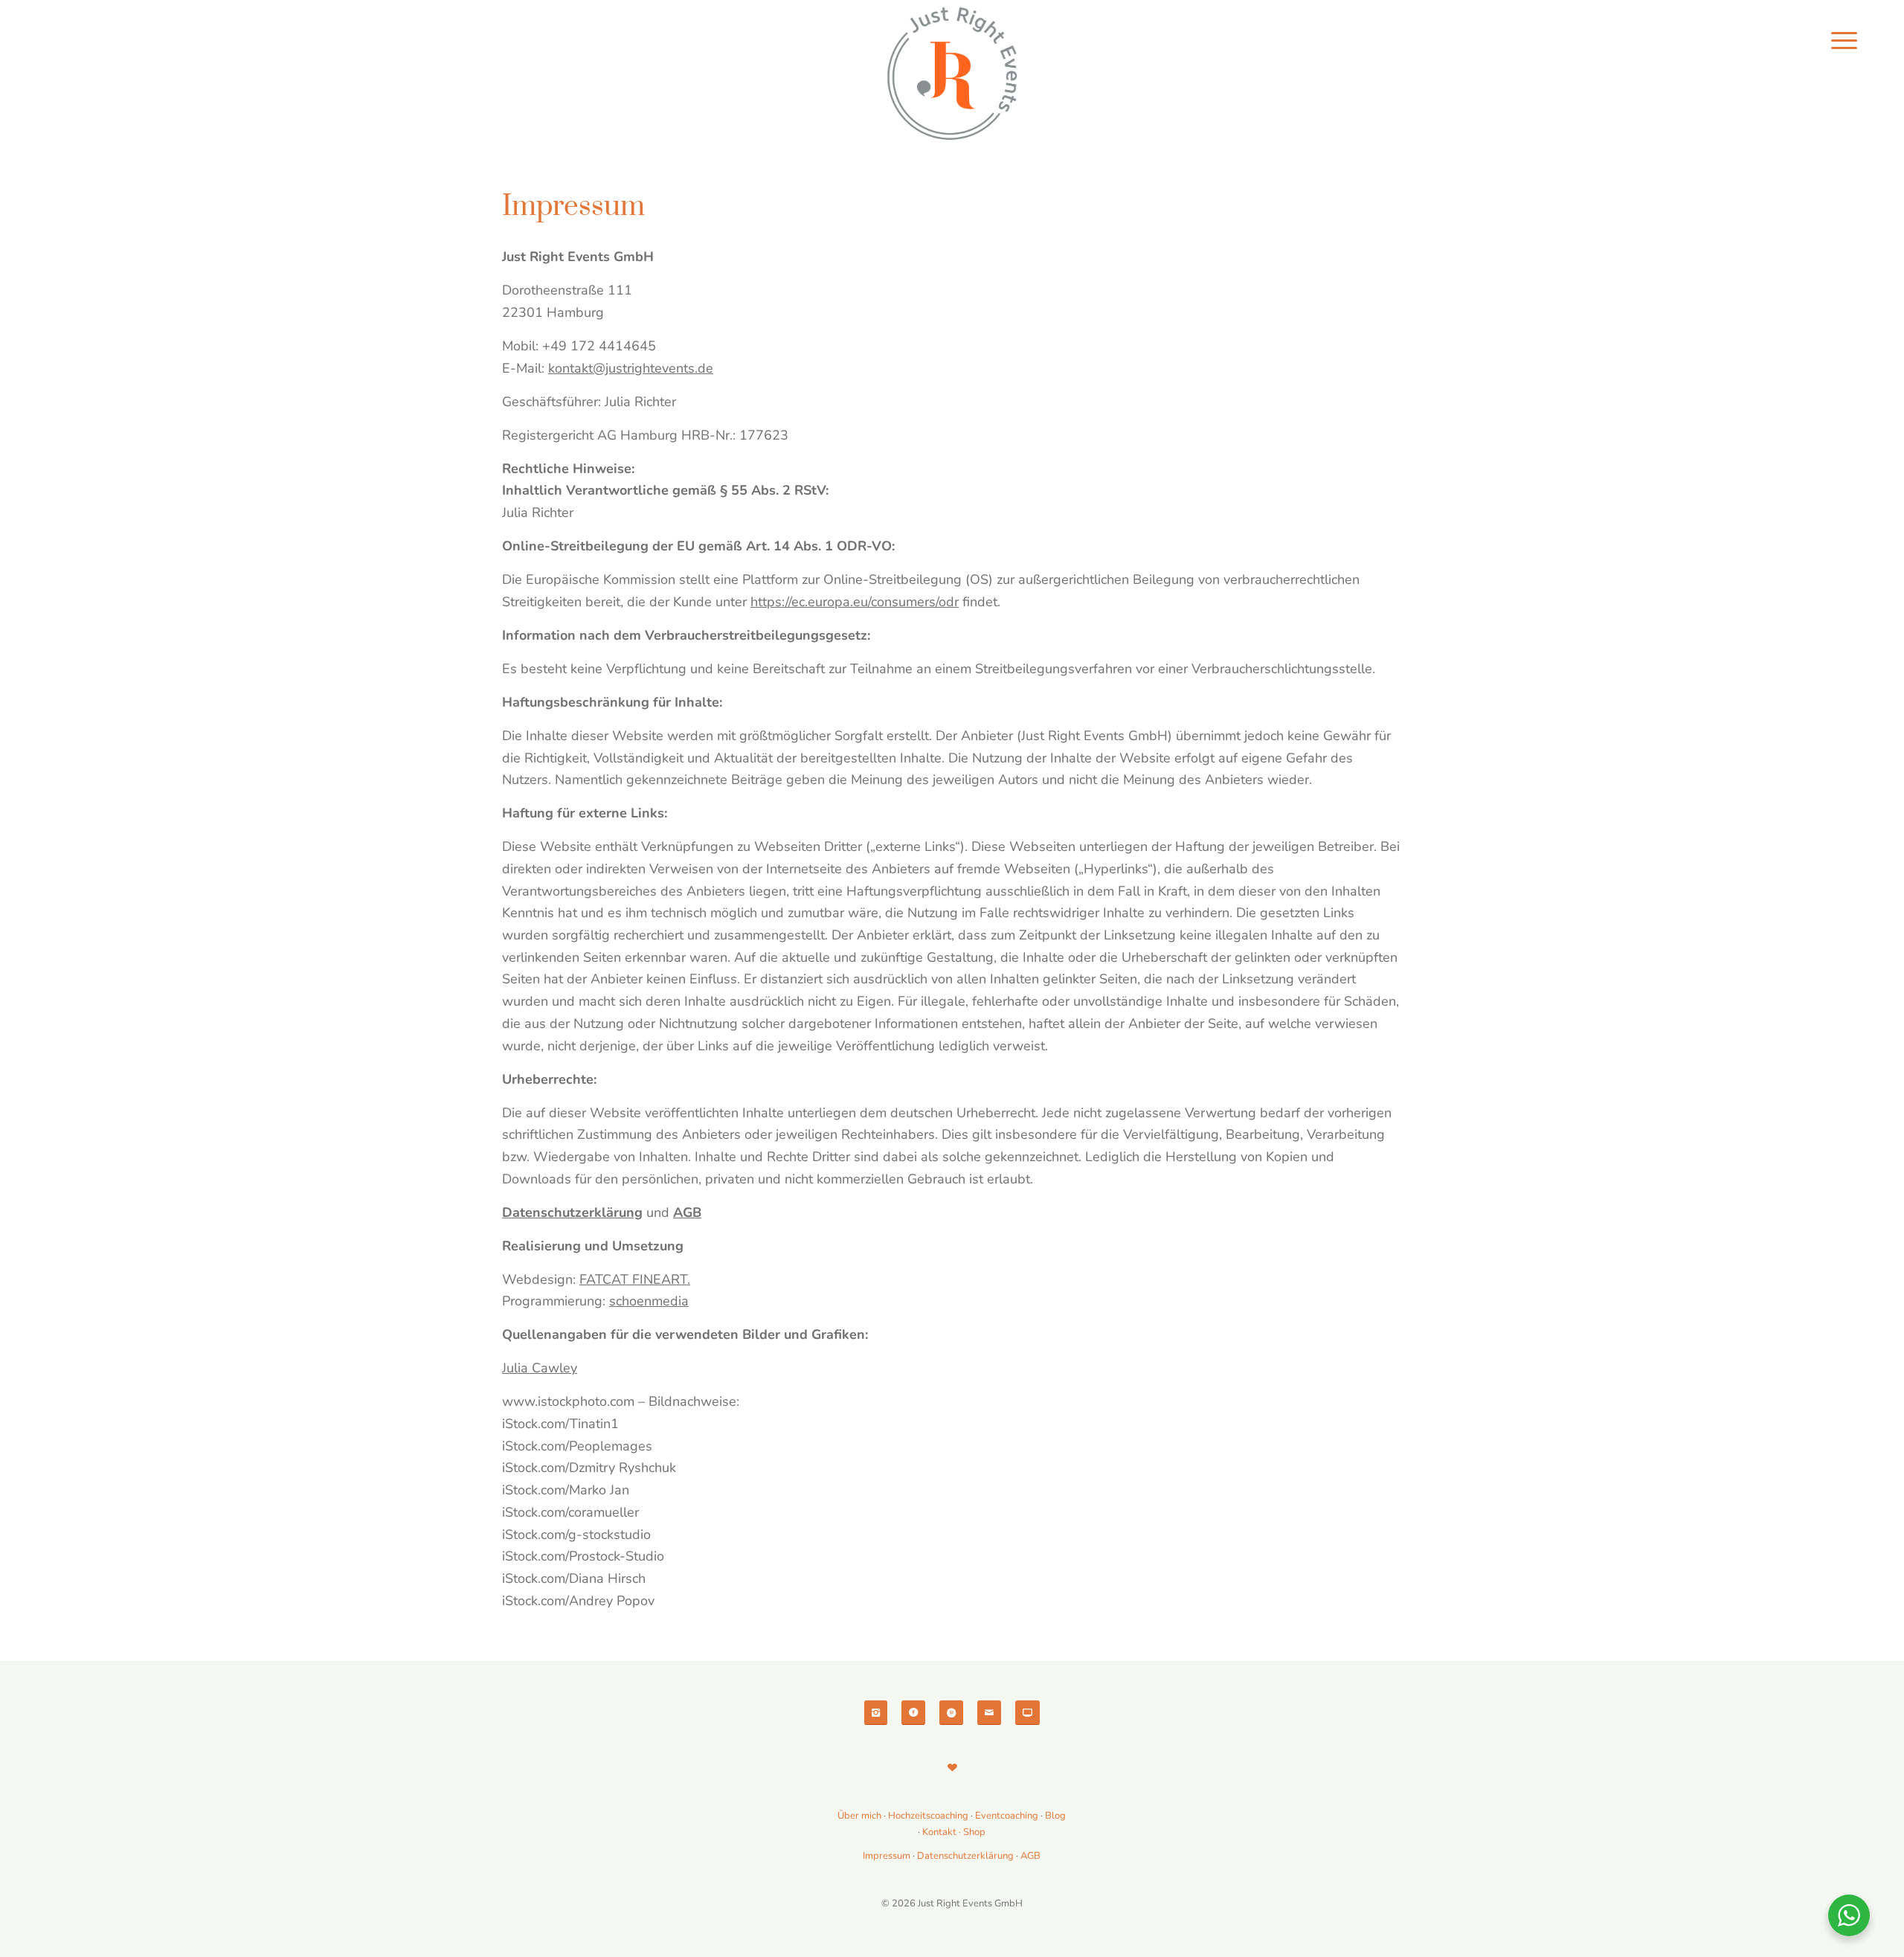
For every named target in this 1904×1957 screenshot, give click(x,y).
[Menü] (1844, 41)
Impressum (887, 1856)
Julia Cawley (540, 1368)
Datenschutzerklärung (965, 1856)
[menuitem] (1844, 41)
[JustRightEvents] (952, 74)
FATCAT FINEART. (635, 1279)
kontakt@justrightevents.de (631, 368)
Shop (974, 1832)
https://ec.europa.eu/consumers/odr (855, 602)
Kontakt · (943, 1832)
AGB (1030, 1856)
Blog (1055, 1816)
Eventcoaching (1007, 1816)
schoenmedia (649, 1301)
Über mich (859, 1816)
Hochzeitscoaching (929, 1816)
